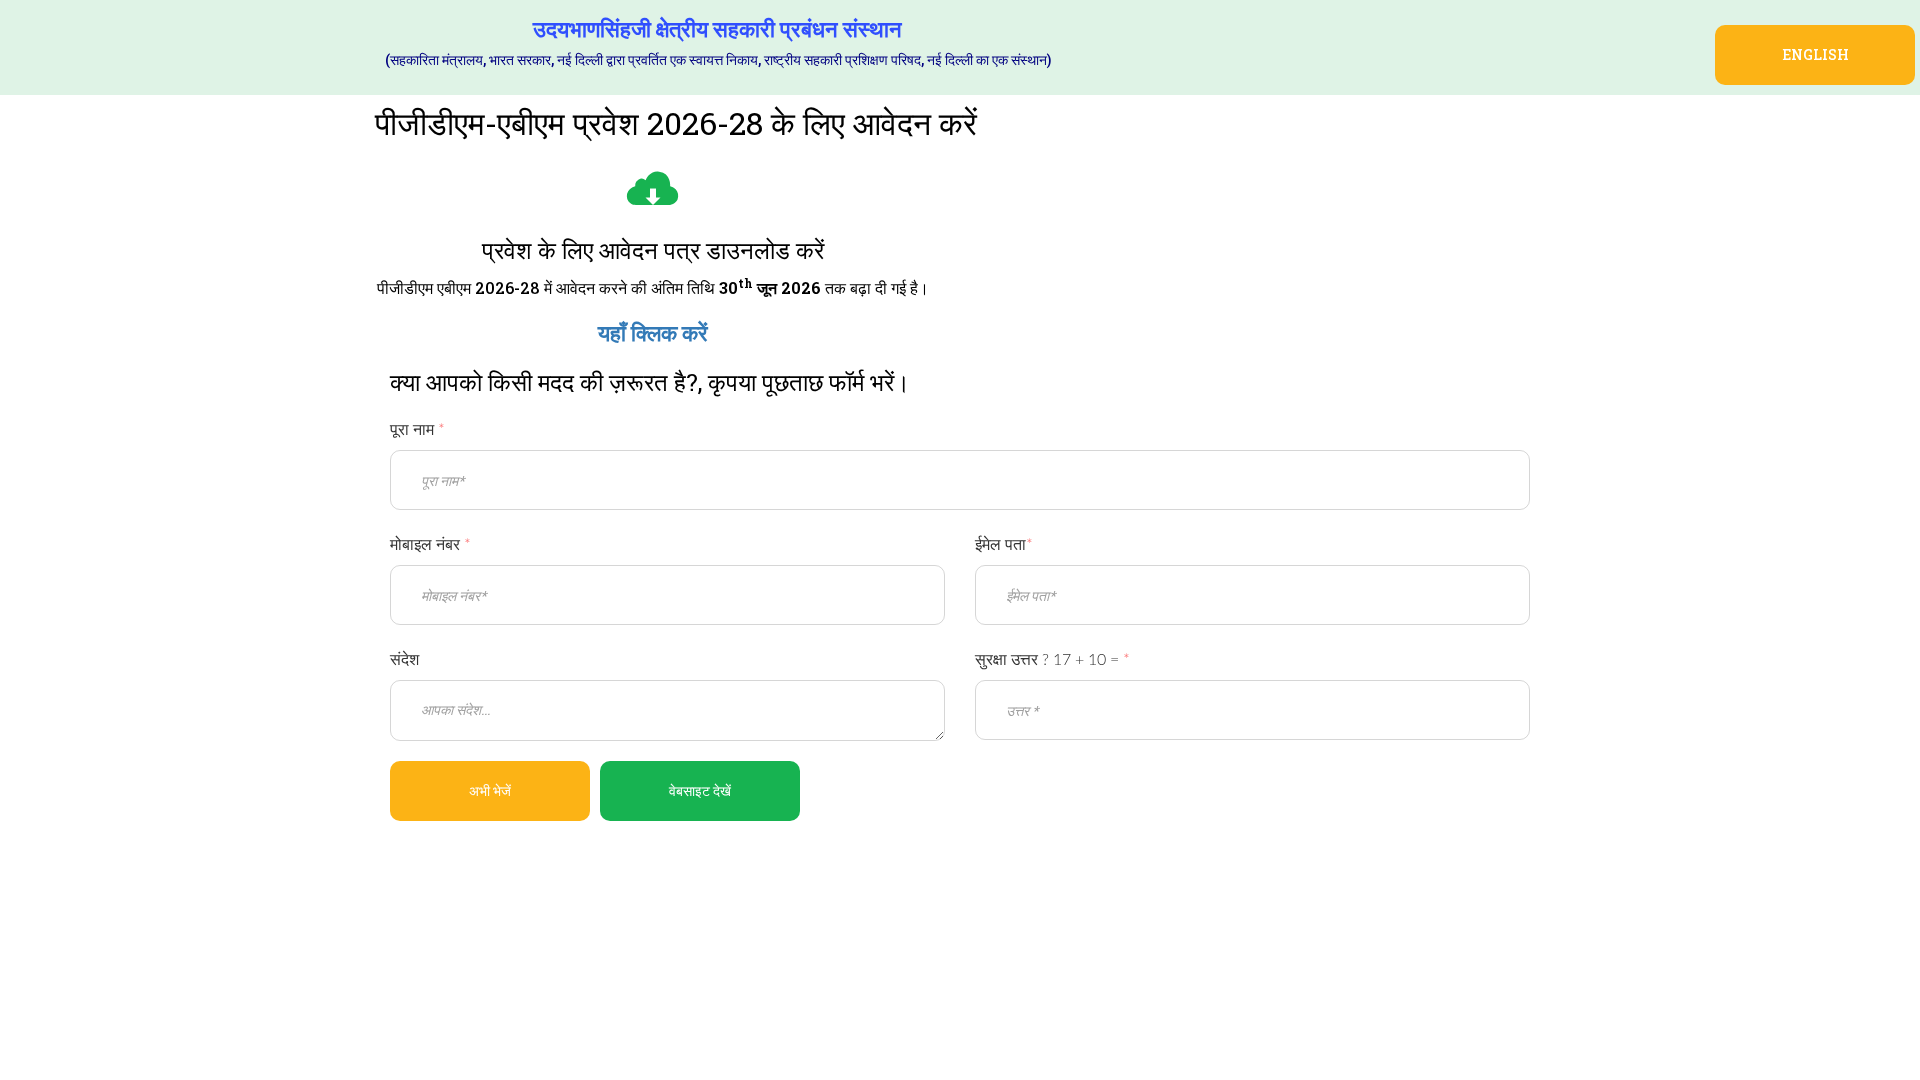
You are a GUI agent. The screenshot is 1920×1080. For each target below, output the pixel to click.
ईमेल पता (1004, 545)
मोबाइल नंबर (430, 545)
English (1815, 54)
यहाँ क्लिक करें (653, 333)
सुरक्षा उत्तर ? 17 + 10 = (1052, 660)
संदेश (404, 660)
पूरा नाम (417, 430)
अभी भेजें (490, 790)
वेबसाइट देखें (700, 790)
